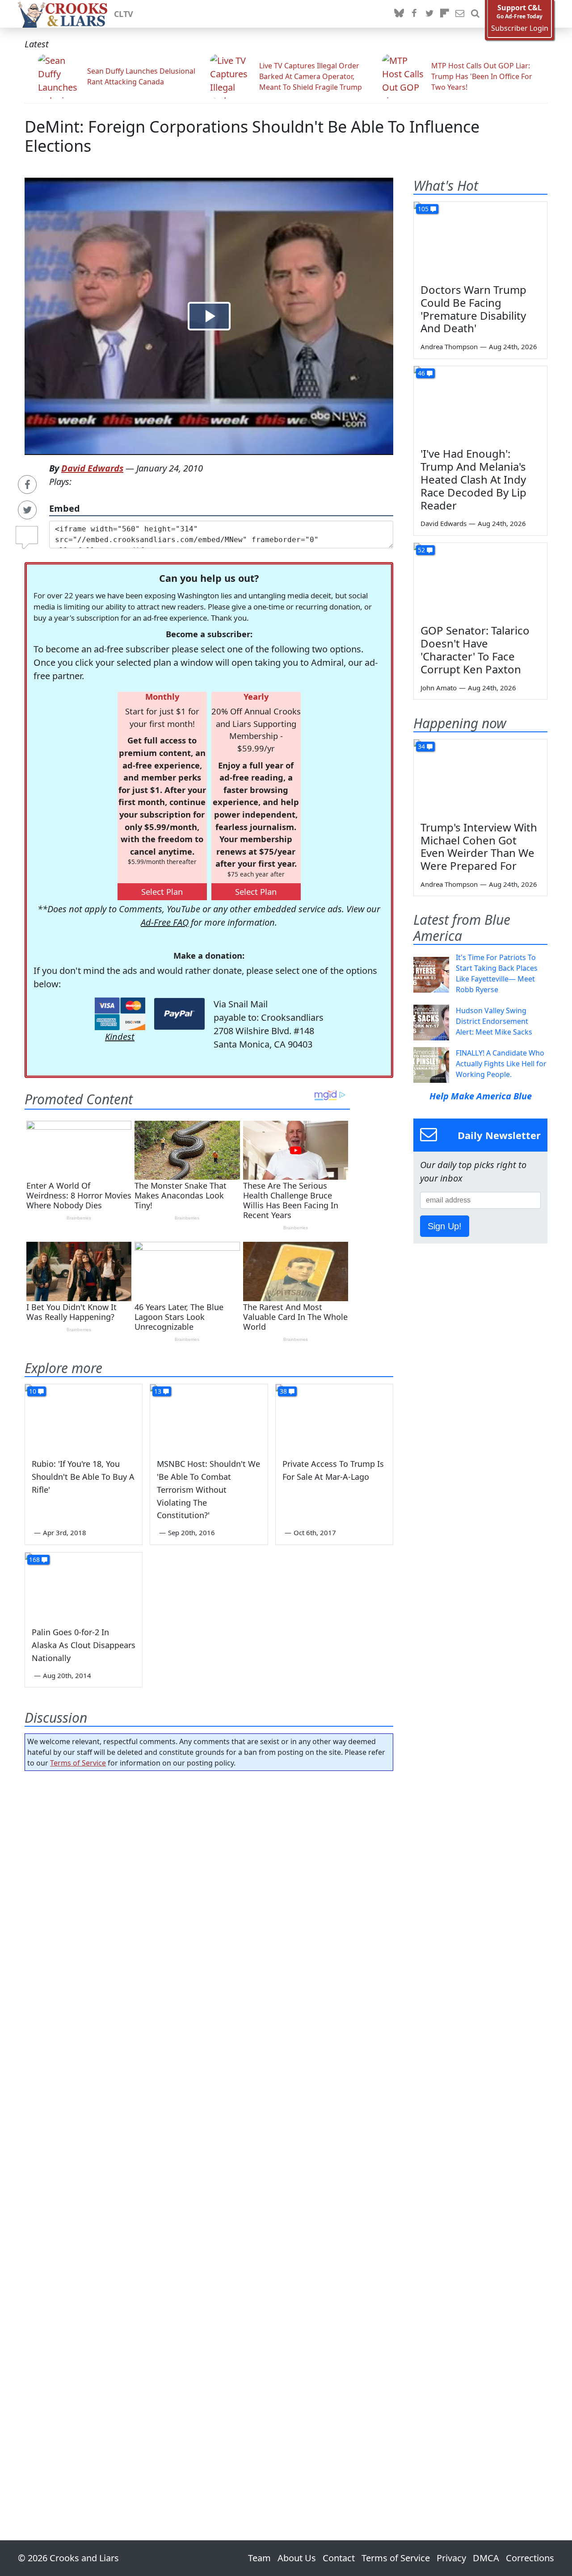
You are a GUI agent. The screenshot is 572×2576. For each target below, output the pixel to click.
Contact (339, 2558)
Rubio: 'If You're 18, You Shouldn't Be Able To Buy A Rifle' (83, 1477)
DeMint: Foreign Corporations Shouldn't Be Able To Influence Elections (252, 136)
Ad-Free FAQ (165, 922)
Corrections (530, 2558)
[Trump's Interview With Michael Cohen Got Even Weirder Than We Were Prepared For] (480, 777)
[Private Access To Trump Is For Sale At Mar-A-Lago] (334, 1417)
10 (33, 1391)
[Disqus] (209, 2130)
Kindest (120, 1037)
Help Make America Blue (481, 1096)
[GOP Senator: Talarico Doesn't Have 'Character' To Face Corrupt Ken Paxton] (480, 580)
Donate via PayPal (179, 1014)
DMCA (486, 2558)
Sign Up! (445, 1226)
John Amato (439, 688)
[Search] (475, 14)
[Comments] (27, 534)
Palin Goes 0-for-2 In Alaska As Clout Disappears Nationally (84, 1645)
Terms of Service (78, 1763)
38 (283, 1391)
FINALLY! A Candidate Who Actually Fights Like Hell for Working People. (501, 1064)
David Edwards (92, 468)
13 (158, 1391)
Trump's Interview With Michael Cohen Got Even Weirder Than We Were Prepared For (479, 846)
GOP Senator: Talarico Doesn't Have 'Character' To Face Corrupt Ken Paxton (475, 649)
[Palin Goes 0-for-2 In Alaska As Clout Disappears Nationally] (84, 1586)
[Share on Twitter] (27, 510)
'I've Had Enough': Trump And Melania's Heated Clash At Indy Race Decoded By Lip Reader (473, 479)
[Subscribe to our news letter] (460, 14)
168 (34, 1559)
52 (421, 550)
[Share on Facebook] (27, 484)
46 (421, 373)
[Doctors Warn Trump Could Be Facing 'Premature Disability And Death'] (480, 239)
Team (259, 2558)
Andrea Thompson (449, 347)
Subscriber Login (520, 28)
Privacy (451, 2558)
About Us (297, 2558)
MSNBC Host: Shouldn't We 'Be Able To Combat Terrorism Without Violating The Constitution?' (208, 1489)
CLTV (124, 14)
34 (421, 746)
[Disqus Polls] (209, 1894)
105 (423, 209)
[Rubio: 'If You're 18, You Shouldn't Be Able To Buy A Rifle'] (84, 1417)
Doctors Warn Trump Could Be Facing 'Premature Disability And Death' (473, 309)
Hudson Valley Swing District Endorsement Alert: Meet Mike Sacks (494, 1021)
